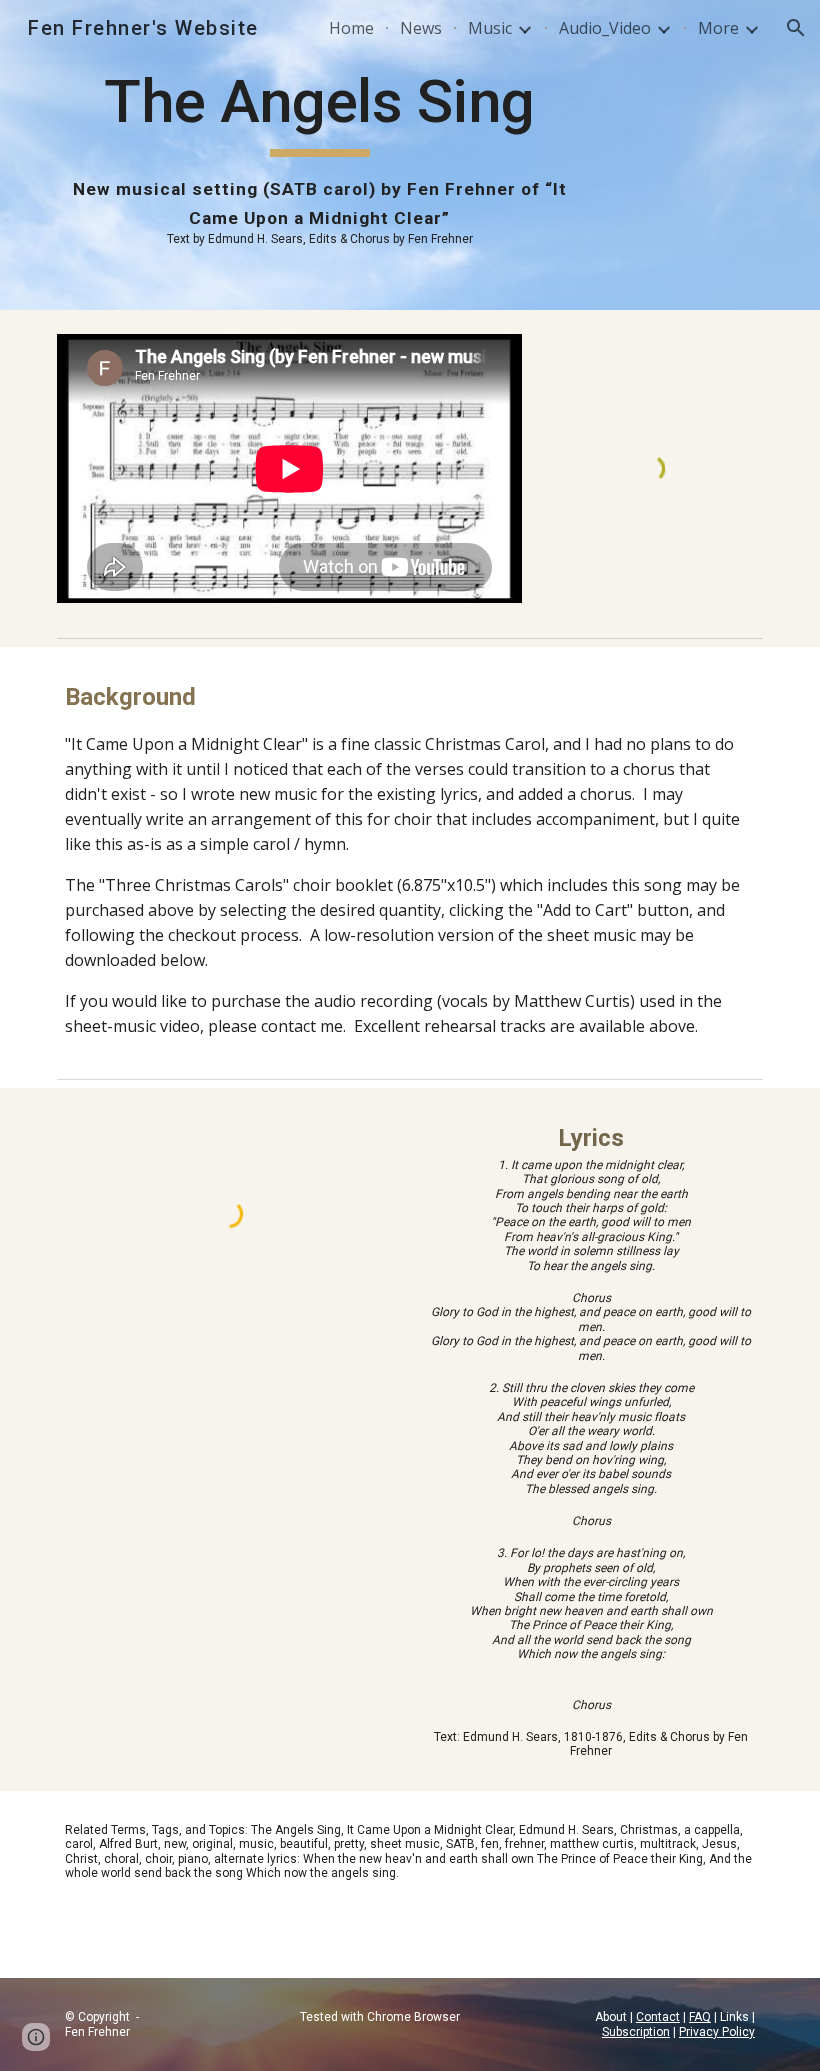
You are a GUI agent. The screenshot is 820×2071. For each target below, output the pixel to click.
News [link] (421, 28)
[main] (319, 155)
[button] (796, 28)
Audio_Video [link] (605, 28)
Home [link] (351, 28)
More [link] (718, 28)
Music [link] (490, 28)
